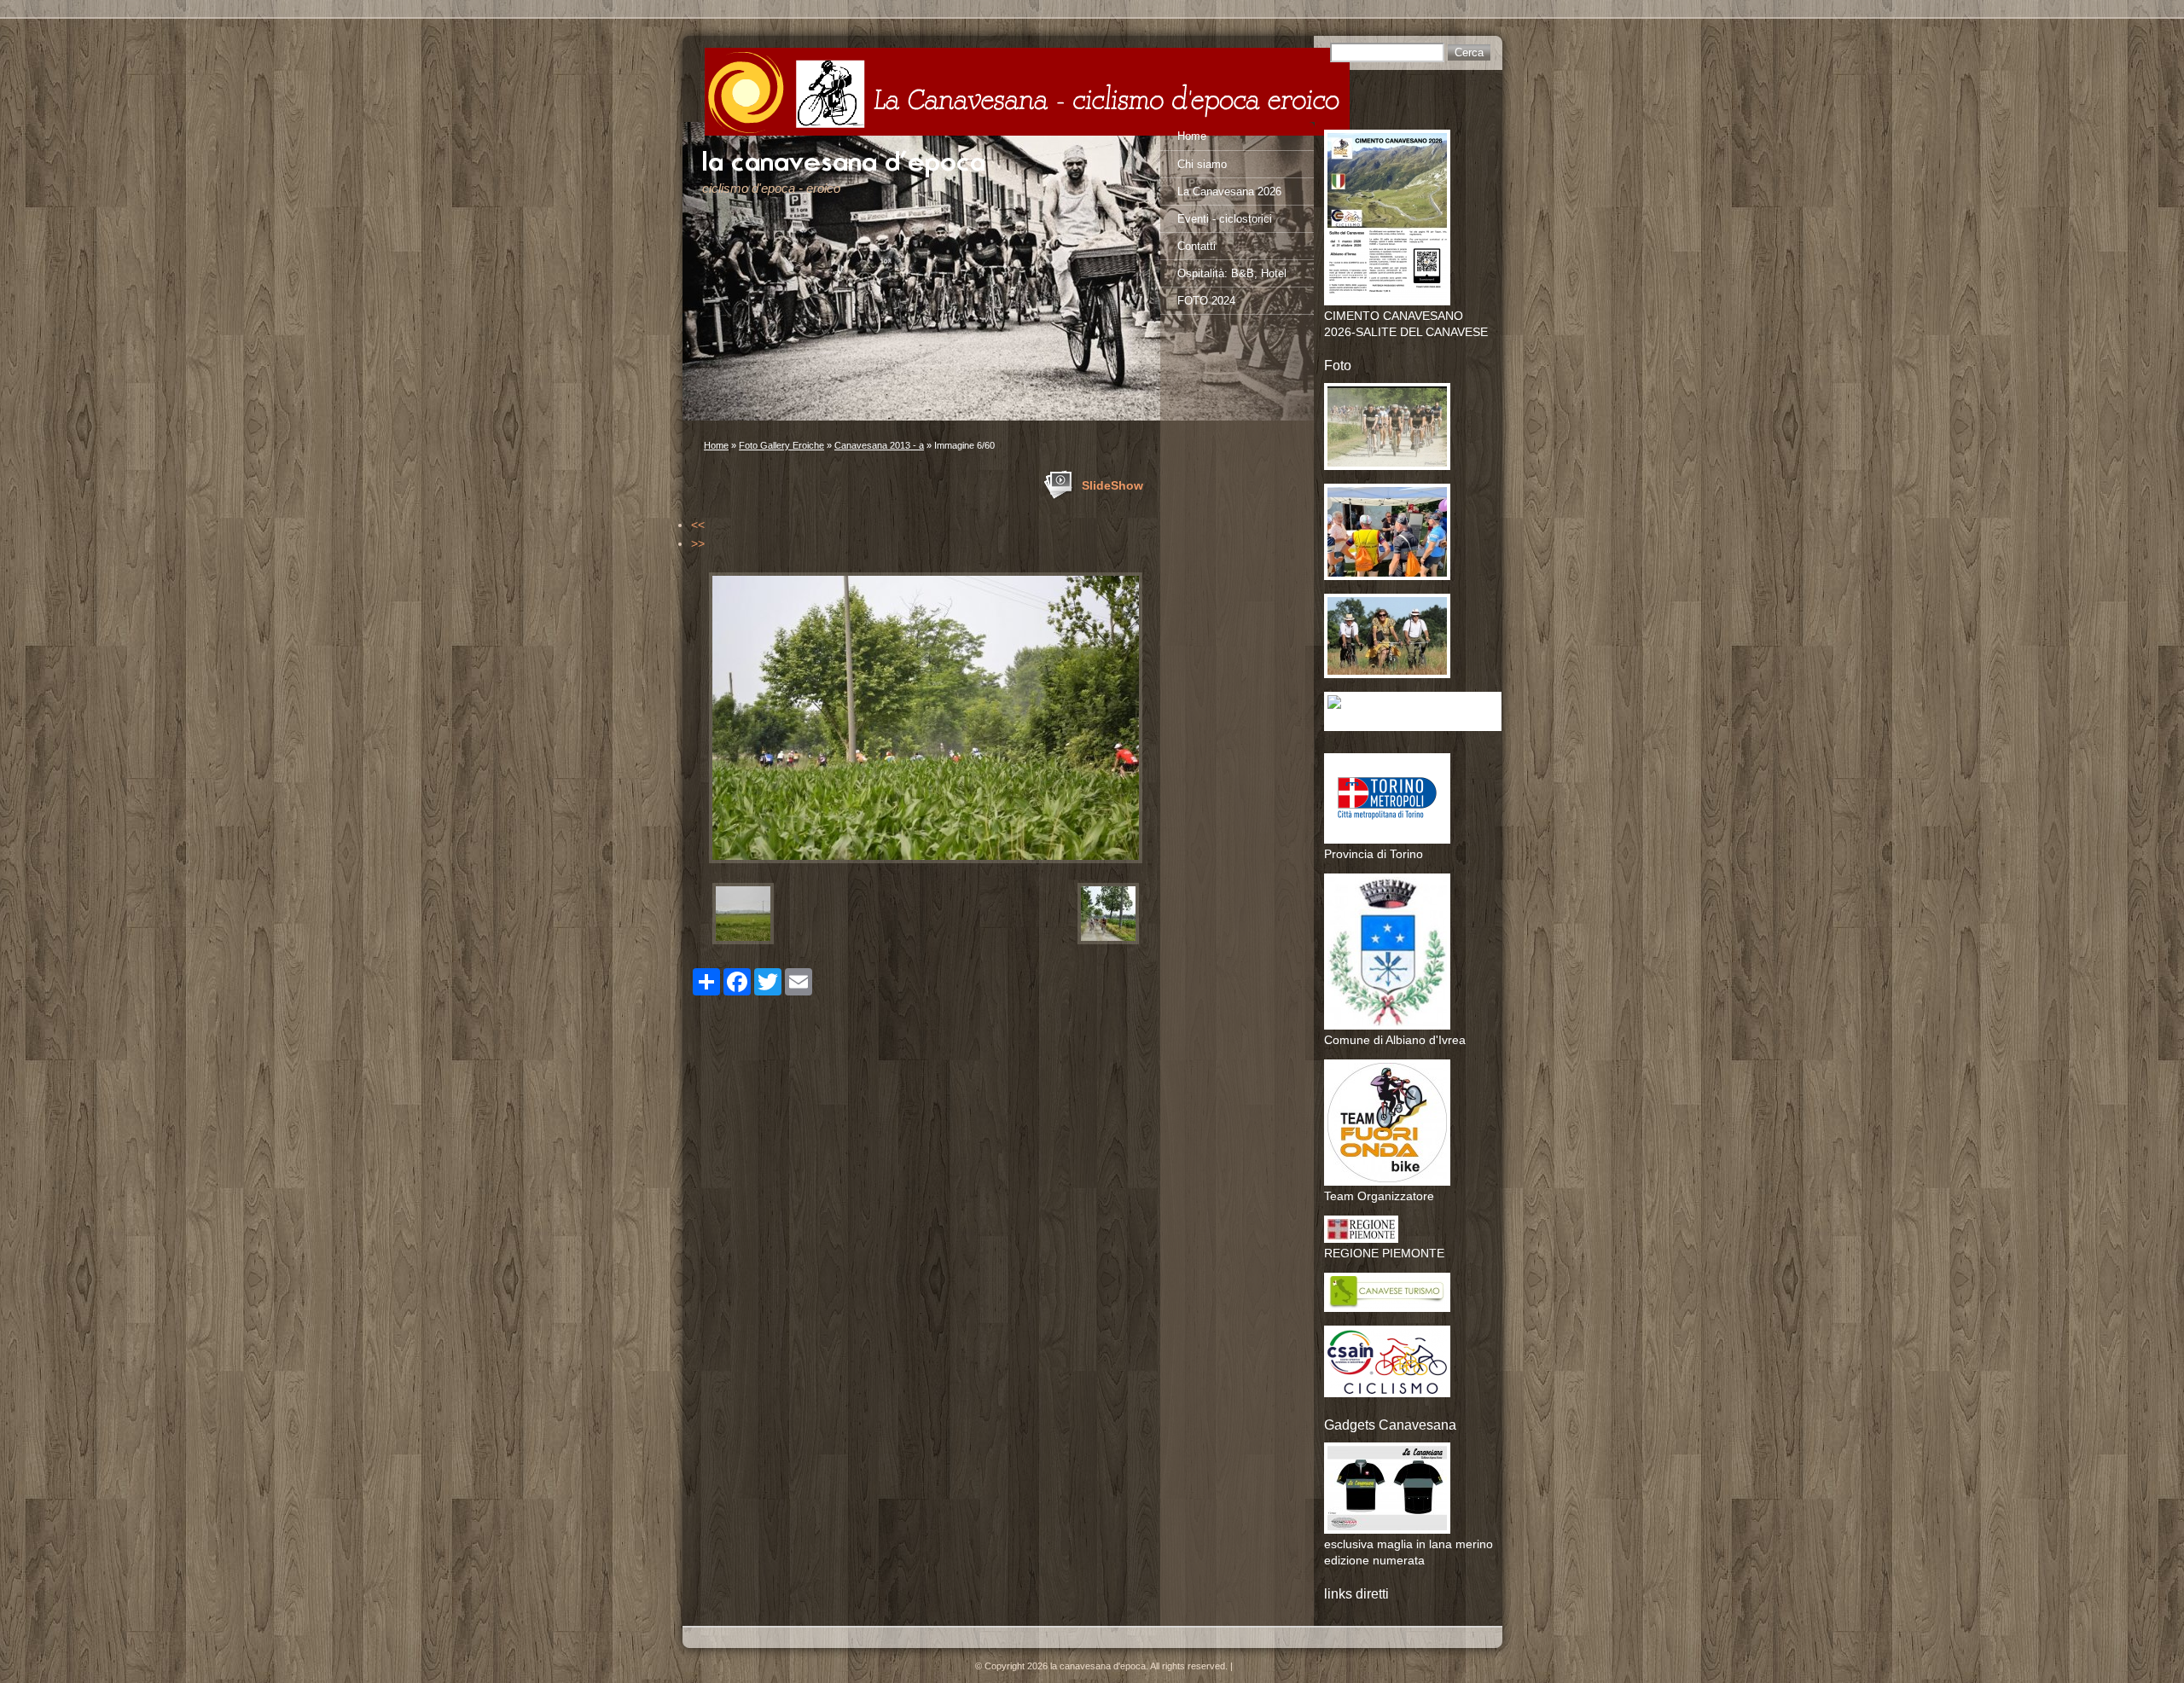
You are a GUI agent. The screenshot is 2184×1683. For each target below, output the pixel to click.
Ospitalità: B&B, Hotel (1232, 273)
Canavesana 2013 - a (879, 445)
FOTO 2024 (1206, 301)
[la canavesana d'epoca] (1027, 92)
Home (716, 445)
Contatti (1197, 246)
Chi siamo (1202, 164)
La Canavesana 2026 (1229, 192)
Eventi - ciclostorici (1225, 219)
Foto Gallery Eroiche (781, 445)
